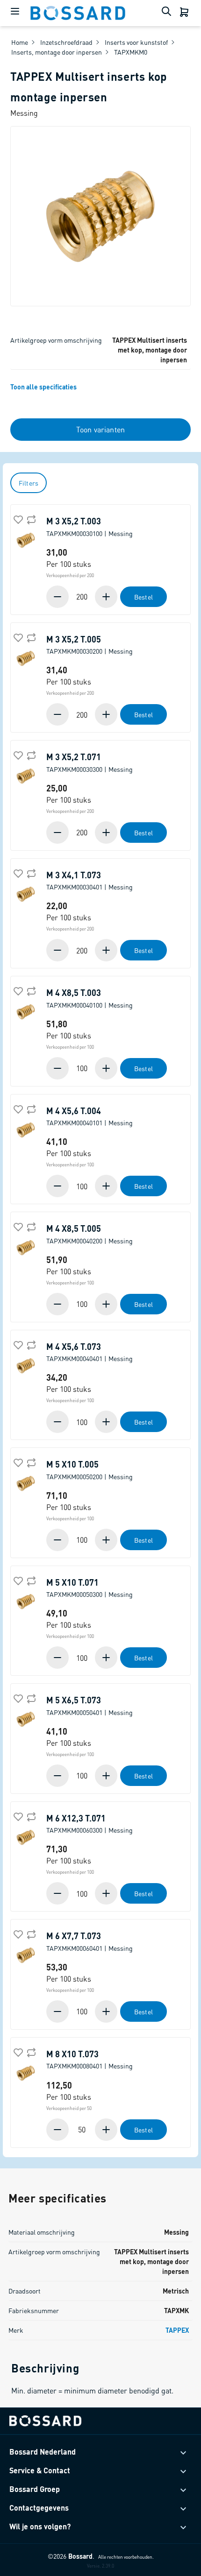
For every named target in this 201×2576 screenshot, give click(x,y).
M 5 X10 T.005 (90, 1470)
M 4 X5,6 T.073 (90, 1352)
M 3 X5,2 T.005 (90, 645)
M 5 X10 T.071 (90, 1588)
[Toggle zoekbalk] (168, 13)
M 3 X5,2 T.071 (90, 762)
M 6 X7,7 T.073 (90, 1941)
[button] (107, 597)
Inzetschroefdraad (66, 42)
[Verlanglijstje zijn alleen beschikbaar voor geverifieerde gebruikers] (17, 519)
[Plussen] (105, 597)
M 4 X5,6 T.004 (90, 1116)
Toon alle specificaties (43, 387)
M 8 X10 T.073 (90, 2060)
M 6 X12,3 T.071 (90, 1824)
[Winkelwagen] (185, 13)
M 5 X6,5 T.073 (90, 1706)
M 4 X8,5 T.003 (90, 998)
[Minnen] (58, 597)
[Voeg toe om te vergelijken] (30, 519)
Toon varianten (100, 429)
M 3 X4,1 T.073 (90, 881)
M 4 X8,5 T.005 (90, 1234)
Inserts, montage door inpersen (57, 52)
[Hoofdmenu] (15, 13)
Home (20, 42)
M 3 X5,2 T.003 (90, 527)
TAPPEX (177, 2330)
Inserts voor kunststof (136, 42)
